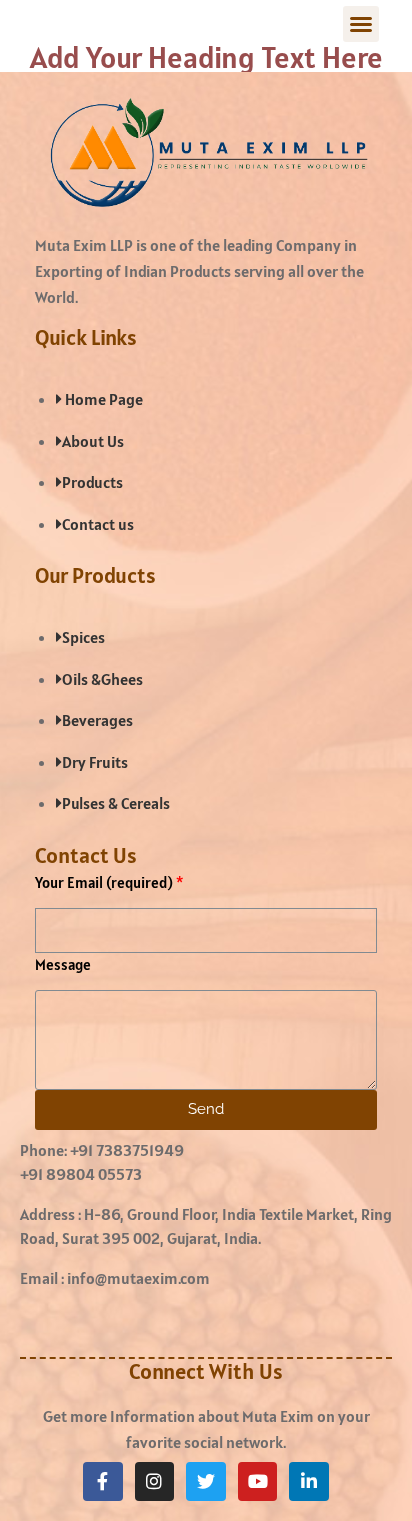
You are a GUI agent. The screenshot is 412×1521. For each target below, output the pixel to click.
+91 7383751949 (127, 1150)
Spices (83, 637)
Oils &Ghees (102, 679)
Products (92, 482)
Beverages (97, 720)
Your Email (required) (104, 882)
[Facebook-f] (103, 1482)
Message (63, 964)
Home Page (102, 399)
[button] (361, 24)
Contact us (98, 524)
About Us (93, 441)
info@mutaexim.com (138, 1278)
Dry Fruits (95, 762)
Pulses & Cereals (116, 803)
